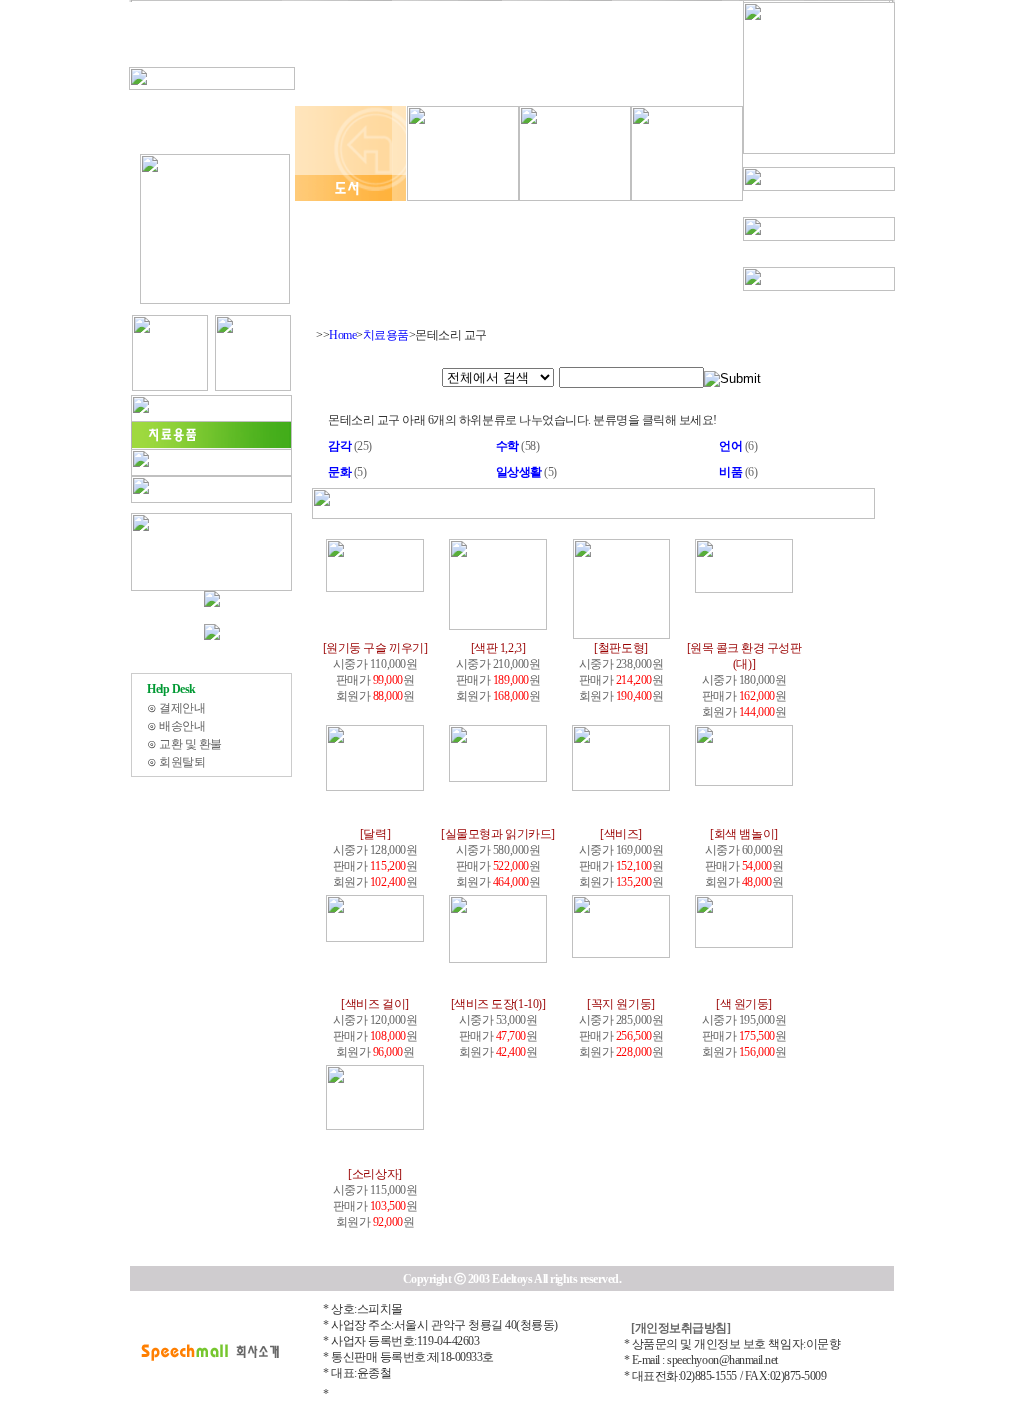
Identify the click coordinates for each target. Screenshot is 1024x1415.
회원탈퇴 (182, 762)
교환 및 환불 (190, 744)
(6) (738, 446)
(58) (518, 446)
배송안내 (182, 726)
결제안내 (182, 708)
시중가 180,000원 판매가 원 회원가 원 (744, 680)
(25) (350, 446)
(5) (347, 472)
